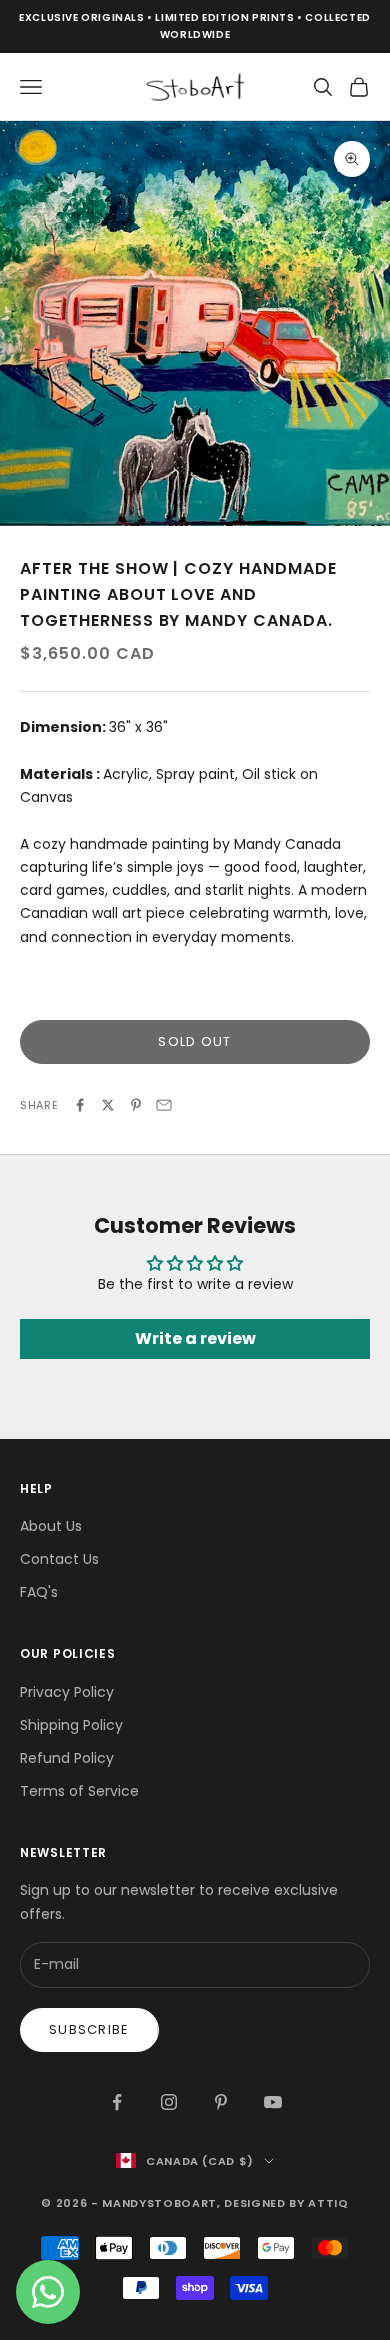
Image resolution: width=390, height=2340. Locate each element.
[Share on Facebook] (80, 1105)
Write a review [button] (195, 1338)
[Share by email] (164, 1105)
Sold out (194, 1041)
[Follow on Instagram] (169, 2102)
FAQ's (39, 1592)
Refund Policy (67, 1758)
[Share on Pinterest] (136, 1105)
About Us (51, 1526)
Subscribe (89, 2029)
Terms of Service (79, 1791)
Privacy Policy (67, 1692)
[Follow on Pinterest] (221, 2102)
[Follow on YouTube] (273, 2102)
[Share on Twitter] (108, 1105)
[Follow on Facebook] (117, 2102)
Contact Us (59, 1559)
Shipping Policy (71, 1725)
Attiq (328, 2203)
